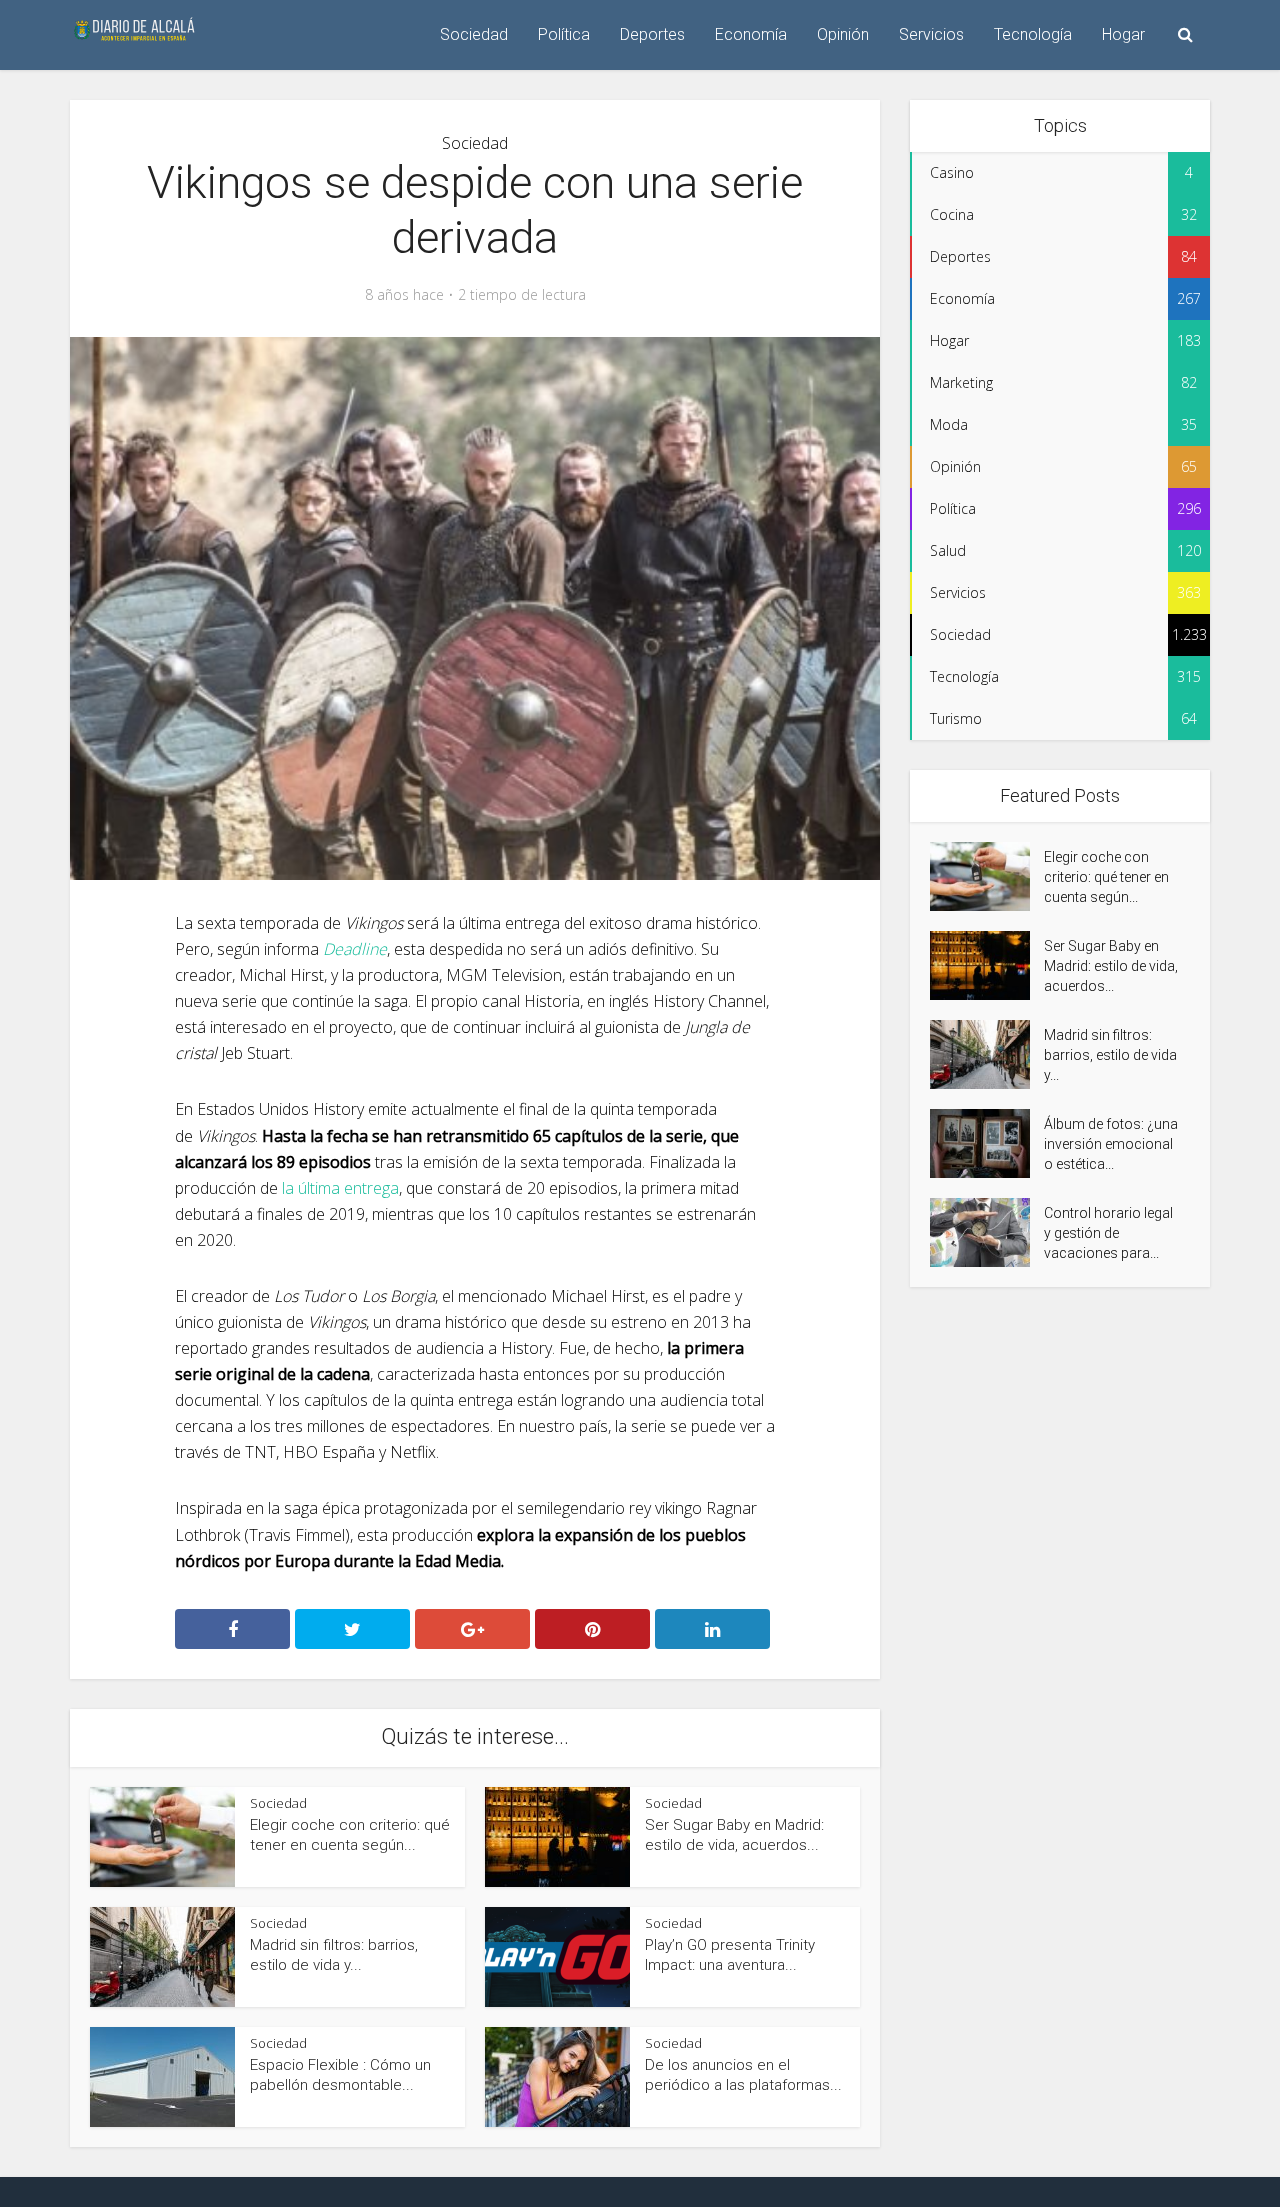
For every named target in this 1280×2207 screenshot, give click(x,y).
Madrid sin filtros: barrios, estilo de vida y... (1110, 1055)
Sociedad (474, 34)
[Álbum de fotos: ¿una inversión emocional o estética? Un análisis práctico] (987, 1143)
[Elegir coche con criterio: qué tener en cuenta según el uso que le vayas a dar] (987, 876)
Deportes (652, 34)
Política (564, 34)
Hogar (1123, 34)
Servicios (931, 34)
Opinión (843, 34)
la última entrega (340, 1188)
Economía (751, 34)
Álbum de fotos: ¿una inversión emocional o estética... (1111, 1144)
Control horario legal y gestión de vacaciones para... (1108, 1233)
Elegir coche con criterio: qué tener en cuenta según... (1106, 877)
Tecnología (1033, 34)
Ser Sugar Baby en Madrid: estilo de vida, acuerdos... (1111, 966)
